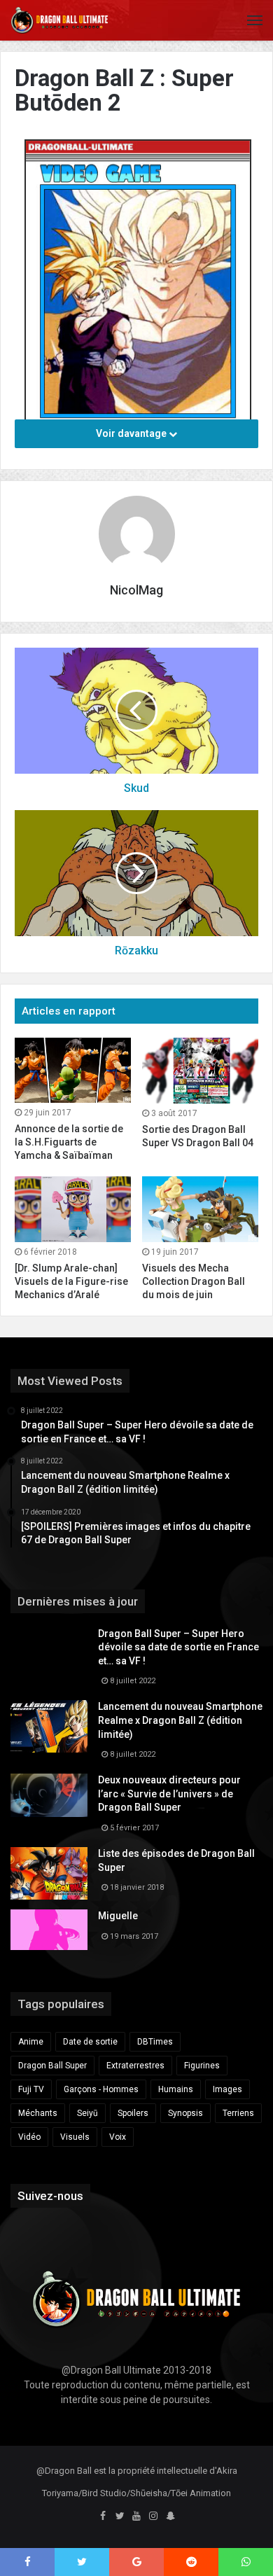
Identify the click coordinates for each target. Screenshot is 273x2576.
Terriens (238, 2113)
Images (227, 2089)
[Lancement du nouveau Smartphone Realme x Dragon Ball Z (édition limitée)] (49, 1726)
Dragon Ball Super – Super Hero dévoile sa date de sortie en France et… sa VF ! (178, 1647)
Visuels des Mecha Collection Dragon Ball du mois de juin (194, 1281)
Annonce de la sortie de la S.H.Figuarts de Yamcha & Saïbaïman (69, 1142)
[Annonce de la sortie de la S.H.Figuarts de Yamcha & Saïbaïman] (73, 1070)
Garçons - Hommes (101, 2089)
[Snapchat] (170, 2516)
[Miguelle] (49, 1930)
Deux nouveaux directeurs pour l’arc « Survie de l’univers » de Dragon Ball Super (169, 1794)
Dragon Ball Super (52, 2066)
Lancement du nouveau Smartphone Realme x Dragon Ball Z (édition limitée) (180, 1720)
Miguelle (118, 1916)
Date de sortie (90, 2042)
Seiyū (87, 2113)
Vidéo (29, 2137)
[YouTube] (136, 2516)
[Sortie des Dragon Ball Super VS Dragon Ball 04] (200, 1071)
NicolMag (136, 590)
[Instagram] (153, 2516)
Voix (118, 2137)
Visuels (75, 2137)
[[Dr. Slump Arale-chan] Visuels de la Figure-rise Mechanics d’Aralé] (73, 1209)
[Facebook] (103, 2516)
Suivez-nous (50, 2196)
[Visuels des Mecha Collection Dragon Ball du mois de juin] (200, 1209)
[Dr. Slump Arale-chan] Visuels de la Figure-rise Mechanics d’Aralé (71, 1281)
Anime (31, 2042)
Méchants (38, 2113)
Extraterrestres (135, 2066)
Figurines (202, 2066)
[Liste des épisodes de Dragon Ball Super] (49, 1873)
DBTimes (155, 2042)
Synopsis (185, 2113)
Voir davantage (132, 433)
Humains (176, 2089)
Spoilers (133, 2113)
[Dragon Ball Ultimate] (59, 20)
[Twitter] (120, 2516)
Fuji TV (31, 2089)
